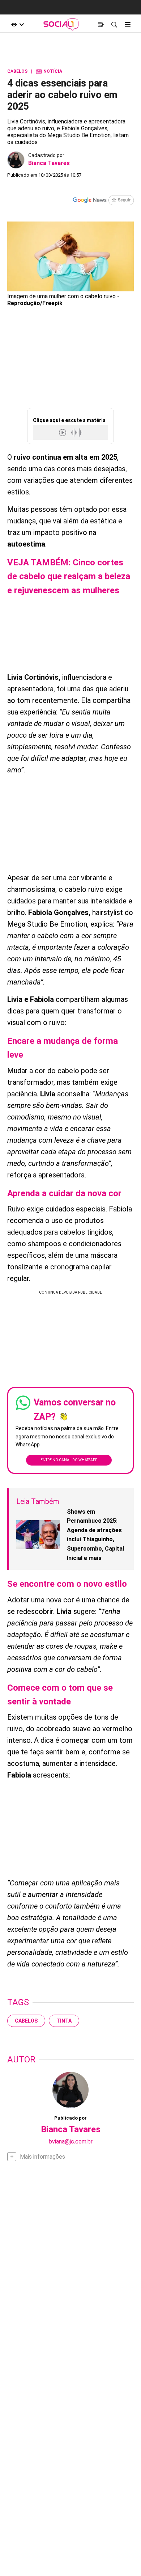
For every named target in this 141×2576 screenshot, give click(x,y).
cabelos (26, 2021)
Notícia (49, 71)
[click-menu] (127, 24)
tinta (64, 2021)
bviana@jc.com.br (71, 2141)
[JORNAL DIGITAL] (101, 24)
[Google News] (103, 201)
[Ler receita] (63, 432)
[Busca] (114, 24)
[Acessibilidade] (18, 24)
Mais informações (42, 2157)
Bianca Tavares (49, 163)
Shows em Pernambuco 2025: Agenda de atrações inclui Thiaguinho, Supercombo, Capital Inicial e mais (95, 1535)
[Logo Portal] (61, 24)
